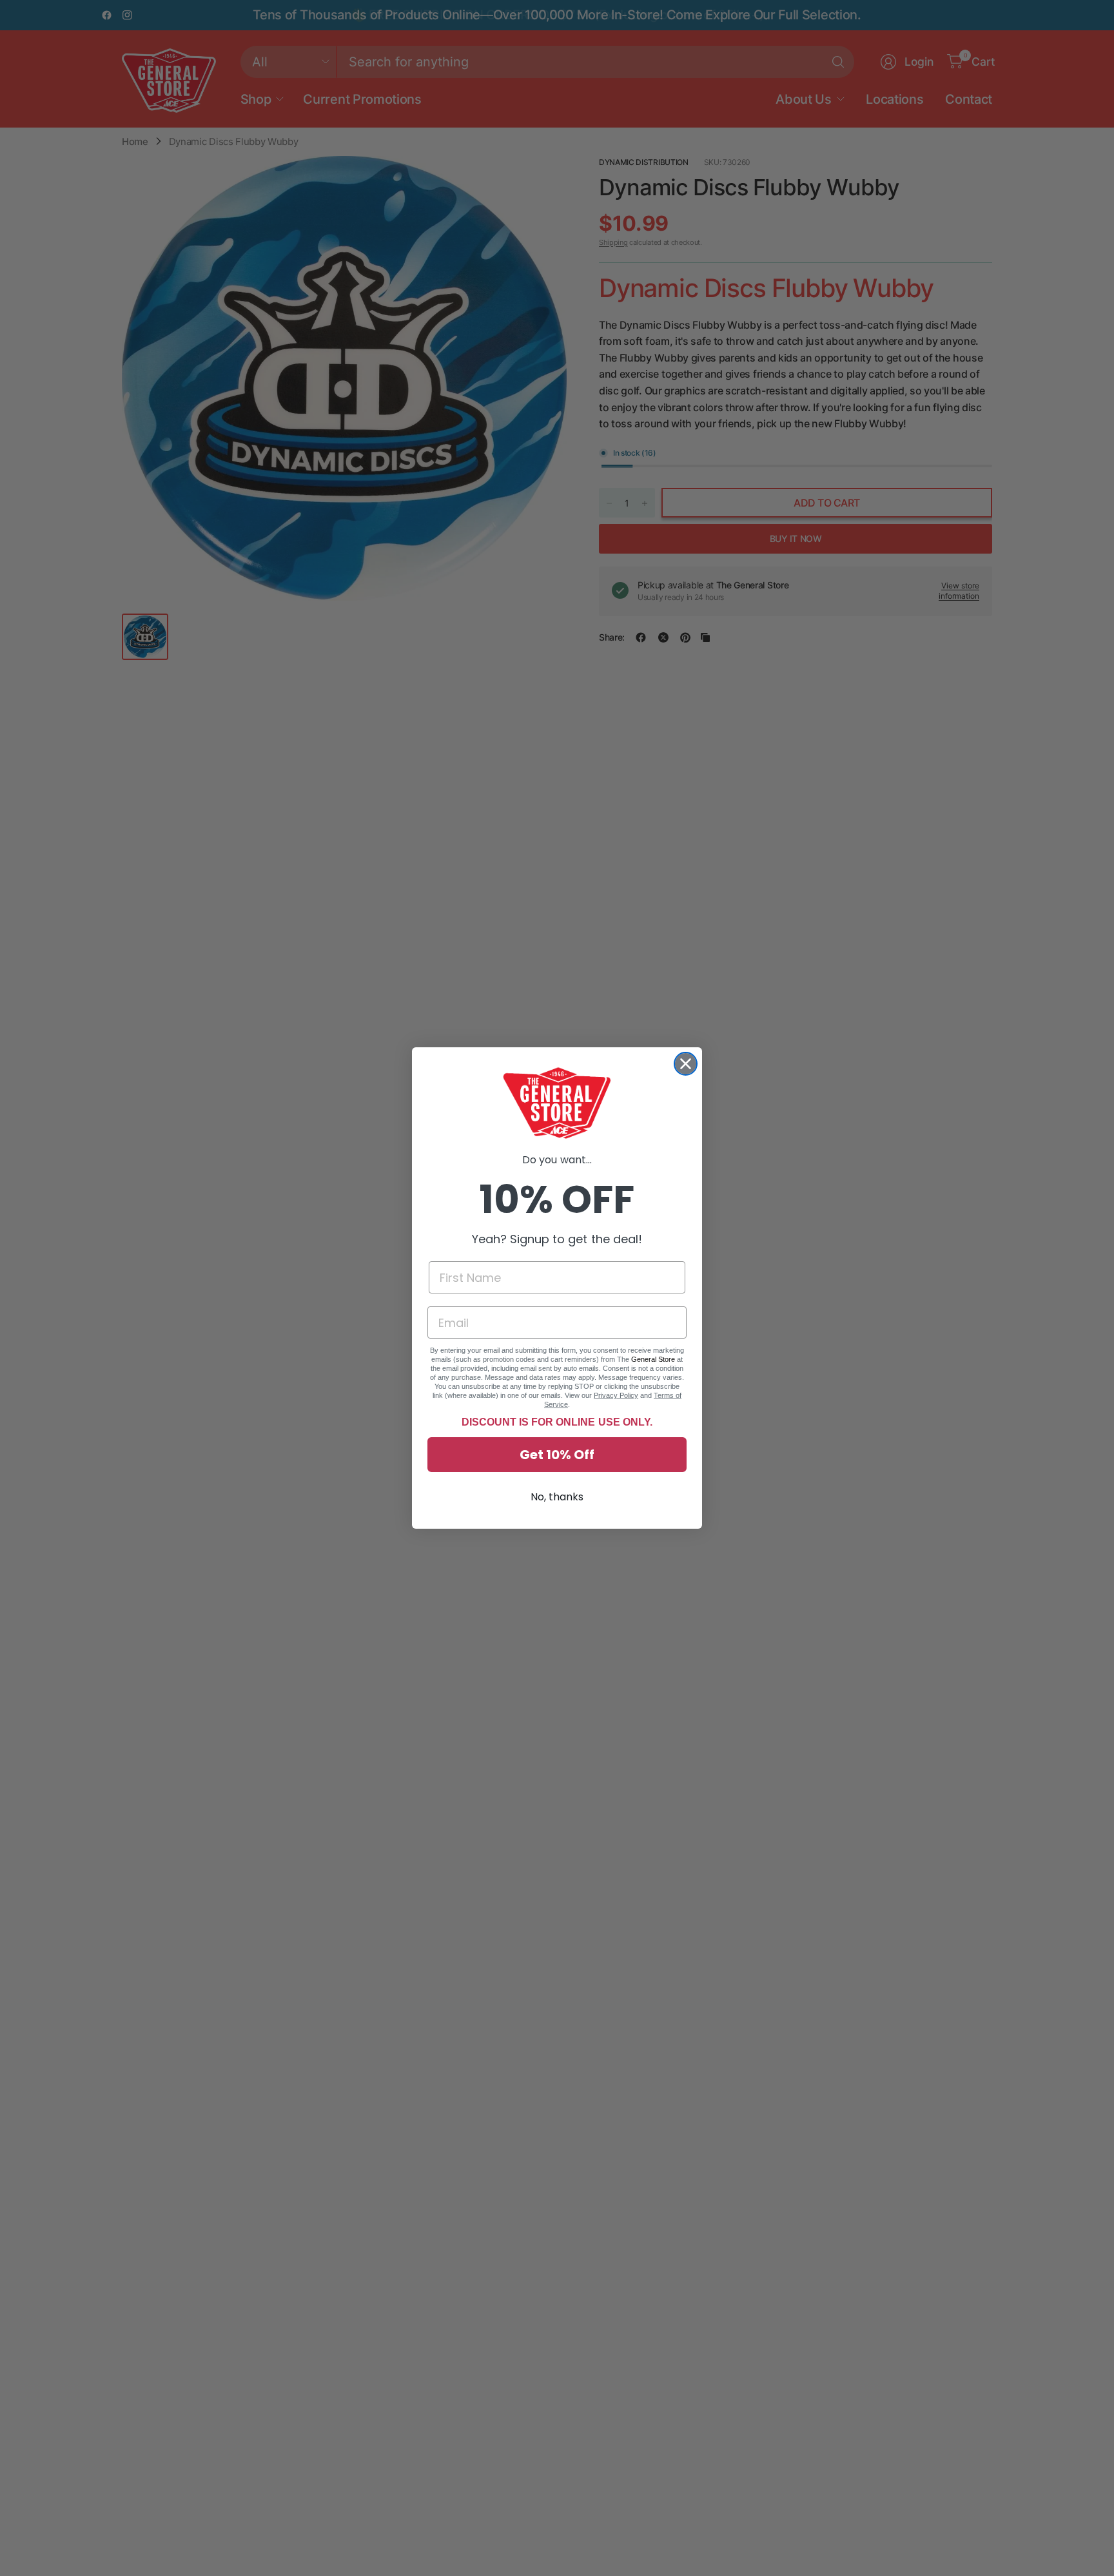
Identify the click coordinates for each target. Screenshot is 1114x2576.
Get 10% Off (557, 1455)
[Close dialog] (686, 1064)
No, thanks (557, 1497)
